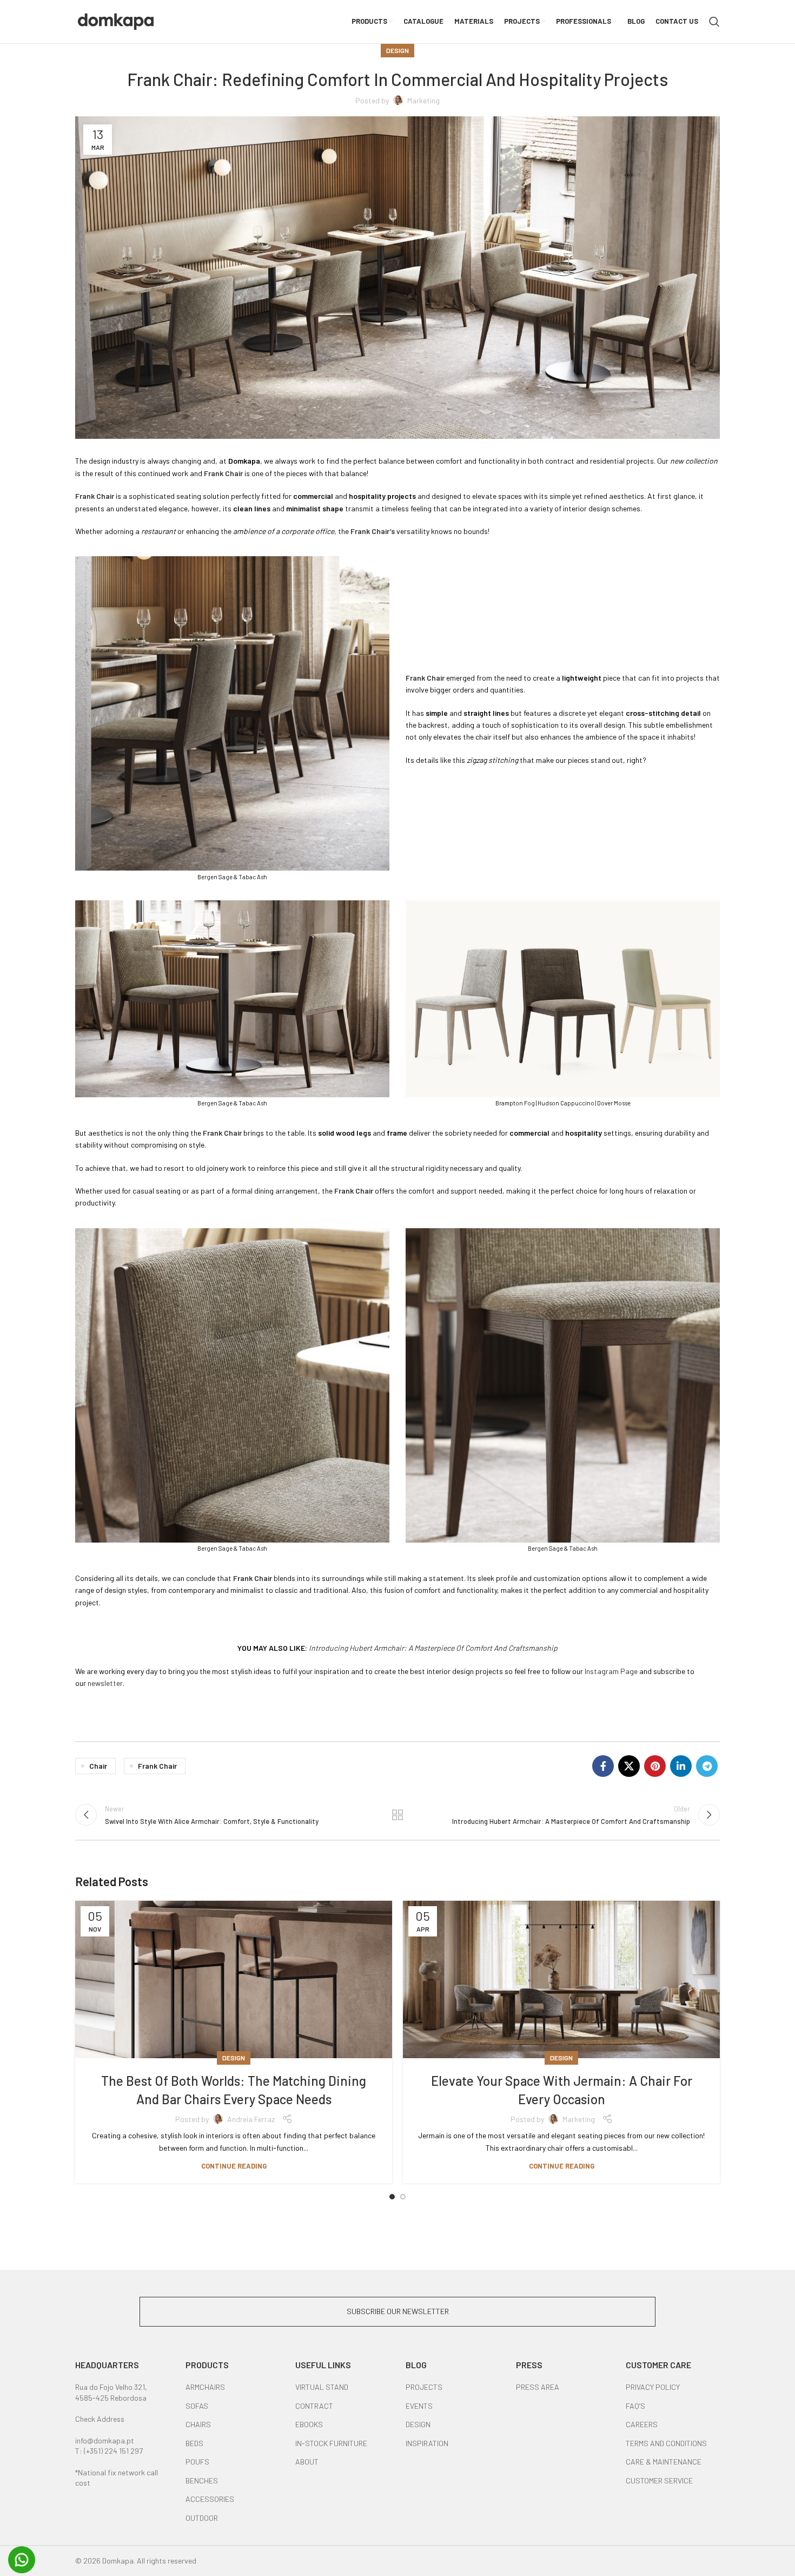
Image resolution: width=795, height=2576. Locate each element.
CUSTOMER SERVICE (659, 2481)
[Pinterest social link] (655, 1766)
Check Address (100, 2419)
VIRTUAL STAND (322, 2387)
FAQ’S (635, 2406)
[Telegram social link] (707, 1766)
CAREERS (642, 2424)
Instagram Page (611, 1671)
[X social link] (629, 1766)
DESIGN (418, 2424)
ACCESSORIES (210, 2499)
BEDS (194, 2443)
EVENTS (419, 2406)
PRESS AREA (538, 2387)
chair (98, 1766)
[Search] (714, 22)
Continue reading (234, 2166)
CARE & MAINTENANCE (664, 2462)
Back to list (398, 1815)
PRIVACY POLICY (653, 2387)
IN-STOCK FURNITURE (331, 2443)
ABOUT (307, 2462)
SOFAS (197, 2406)
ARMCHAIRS (205, 2387)
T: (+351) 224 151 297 (109, 2451)
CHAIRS (198, 2424)
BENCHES (202, 2481)
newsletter (105, 1683)
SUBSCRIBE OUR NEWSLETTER (398, 2311)
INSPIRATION (427, 2443)
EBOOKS (309, 2424)
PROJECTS (424, 2387)
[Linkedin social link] (681, 1766)
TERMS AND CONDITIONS (666, 2443)
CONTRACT (314, 2406)
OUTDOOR (202, 2518)
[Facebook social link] (603, 1766)
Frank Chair (157, 1766)
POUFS (197, 2462)
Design (398, 50)
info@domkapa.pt (105, 2440)
